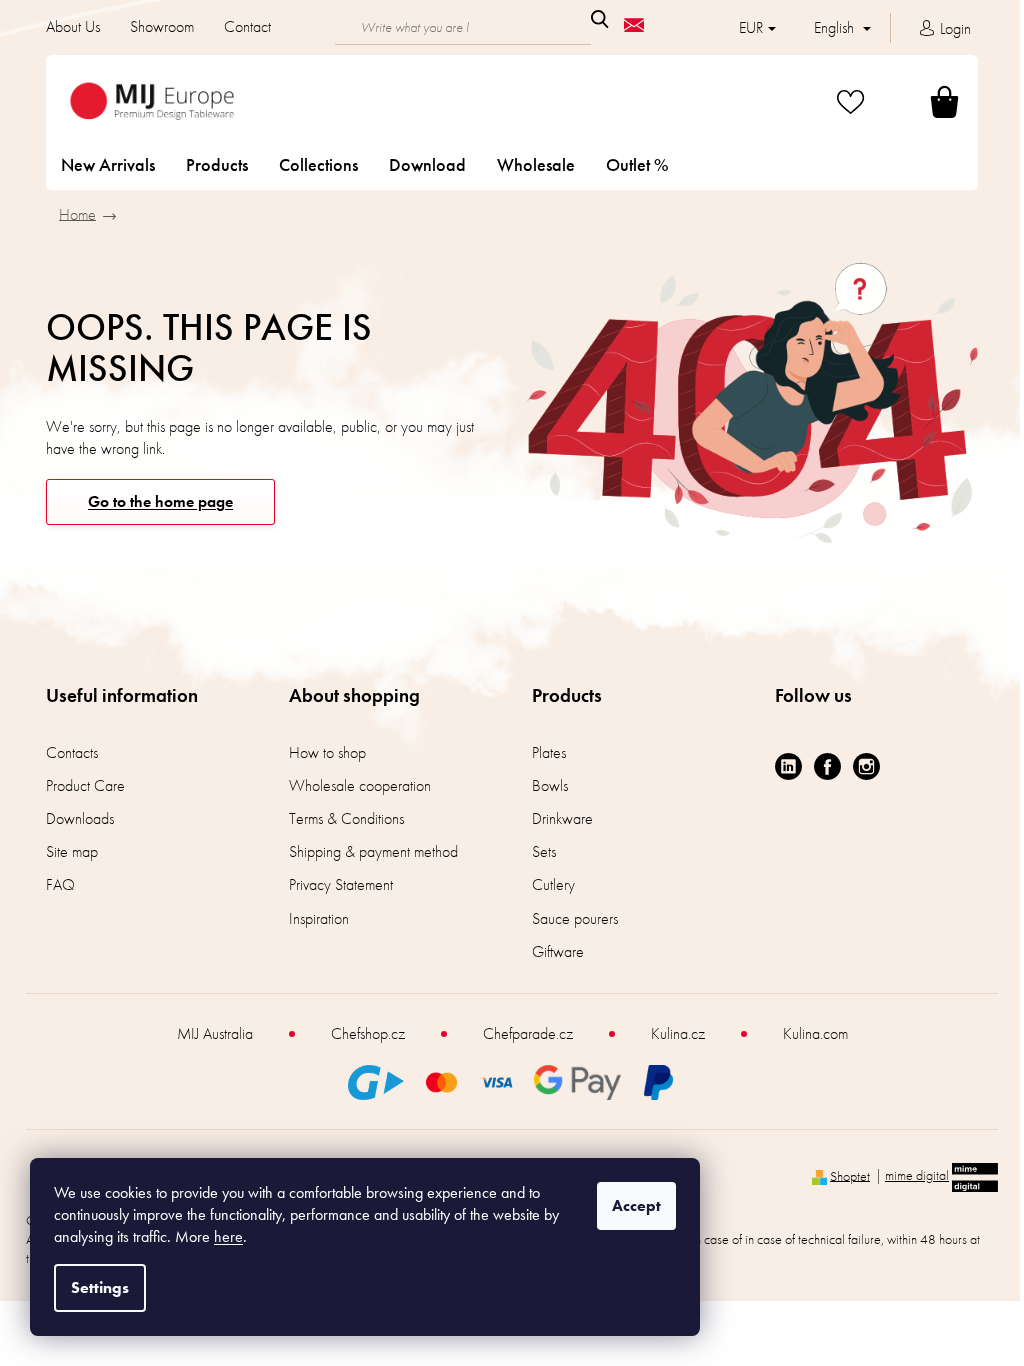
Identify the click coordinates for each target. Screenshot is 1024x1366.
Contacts (65, 752)
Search (592, 19)
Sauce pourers (568, 918)
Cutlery (546, 884)
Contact (240, 26)
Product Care (78, 785)
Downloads (73, 818)
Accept (636, 1205)
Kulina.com (807, 1033)
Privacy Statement (334, 884)
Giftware (551, 951)
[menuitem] (101, 165)
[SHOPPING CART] (913, 101)
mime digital (910, 1175)
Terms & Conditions (339, 818)
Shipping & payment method (366, 851)
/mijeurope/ (859, 766)
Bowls (543, 785)
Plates (542, 752)
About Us (66, 26)
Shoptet (843, 1175)
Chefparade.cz (520, 1033)
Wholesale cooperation (353, 785)
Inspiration (312, 918)
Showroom (155, 26)
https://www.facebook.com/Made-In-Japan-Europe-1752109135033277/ (820, 766)
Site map (65, 851)
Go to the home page (153, 501)
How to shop (320, 752)
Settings (100, 1287)
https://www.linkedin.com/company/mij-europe (781, 766)
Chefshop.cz (360, 1033)
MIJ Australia (207, 1033)
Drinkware (555, 818)
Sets (537, 851)
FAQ (53, 884)
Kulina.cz (670, 1033)
